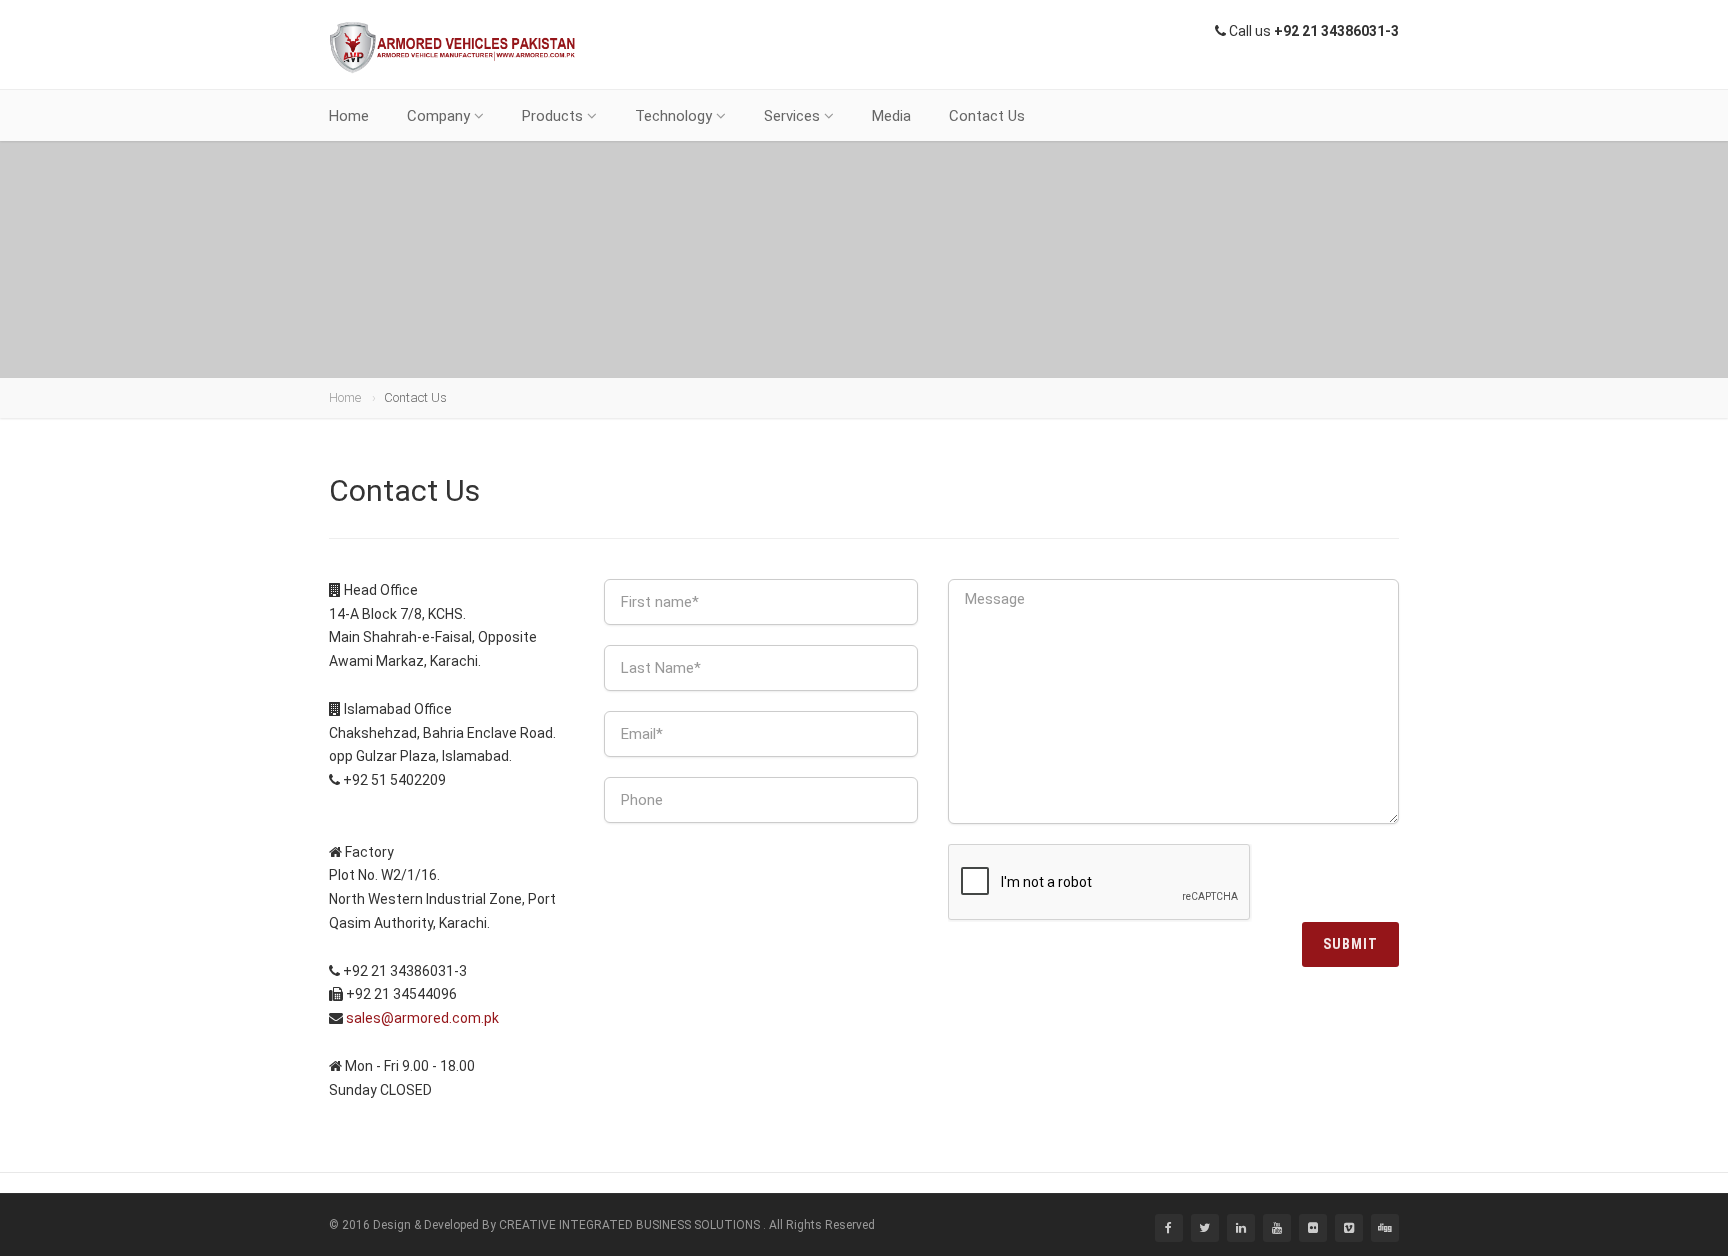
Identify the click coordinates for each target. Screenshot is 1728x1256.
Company (438, 116)
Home (349, 116)
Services (792, 116)
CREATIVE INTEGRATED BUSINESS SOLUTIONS (629, 1225)
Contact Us (987, 116)
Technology (673, 116)
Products (552, 116)
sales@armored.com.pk (422, 1018)
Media (891, 116)
